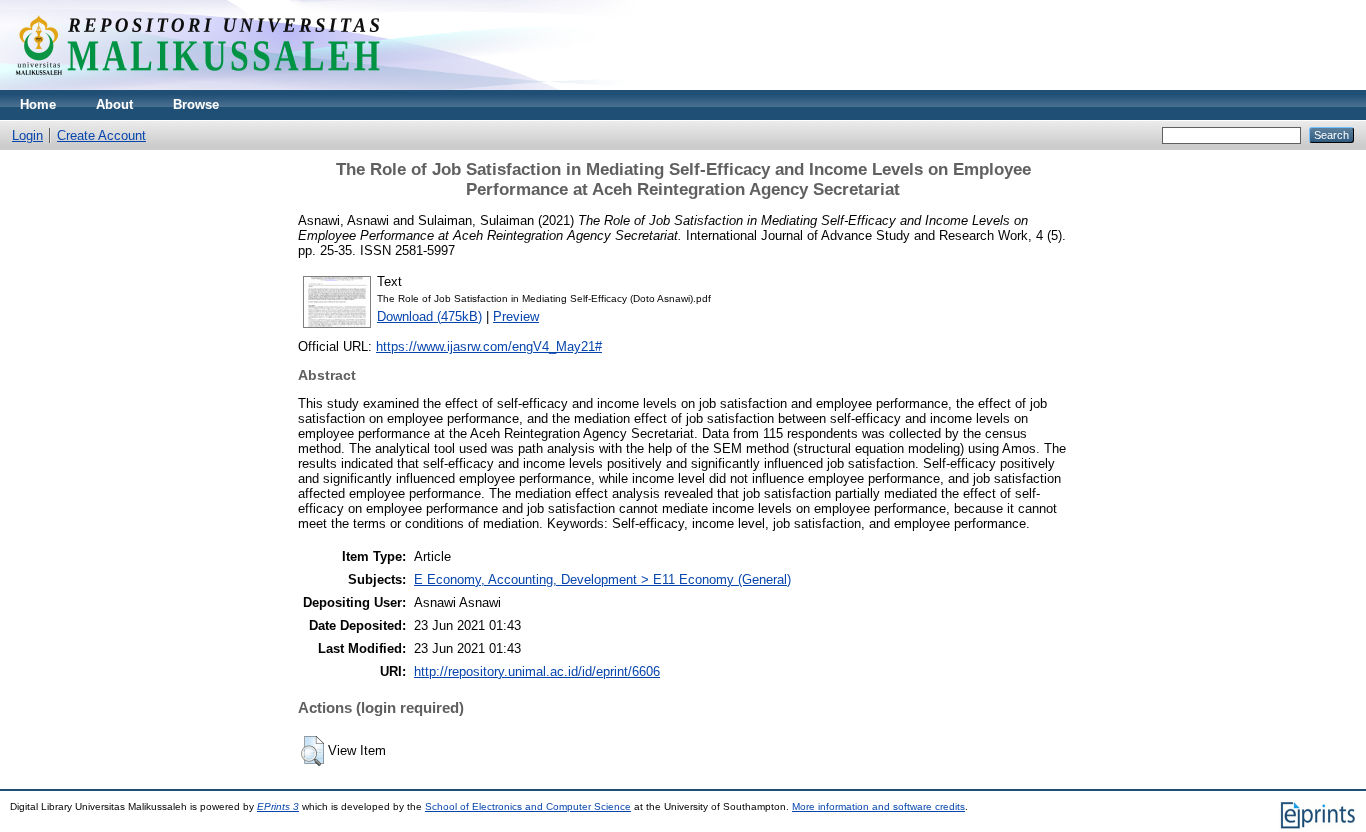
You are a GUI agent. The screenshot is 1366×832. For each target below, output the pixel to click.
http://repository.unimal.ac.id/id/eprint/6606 (537, 671)
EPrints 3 (278, 806)
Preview (516, 316)
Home (38, 104)
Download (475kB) (429, 316)
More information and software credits (878, 806)
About (114, 104)
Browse (196, 104)
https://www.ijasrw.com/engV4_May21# (489, 346)
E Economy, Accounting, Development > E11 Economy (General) (602, 579)
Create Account (101, 135)
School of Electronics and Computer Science (528, 806)
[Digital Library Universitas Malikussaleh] (197, 85)
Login (27, 135)
